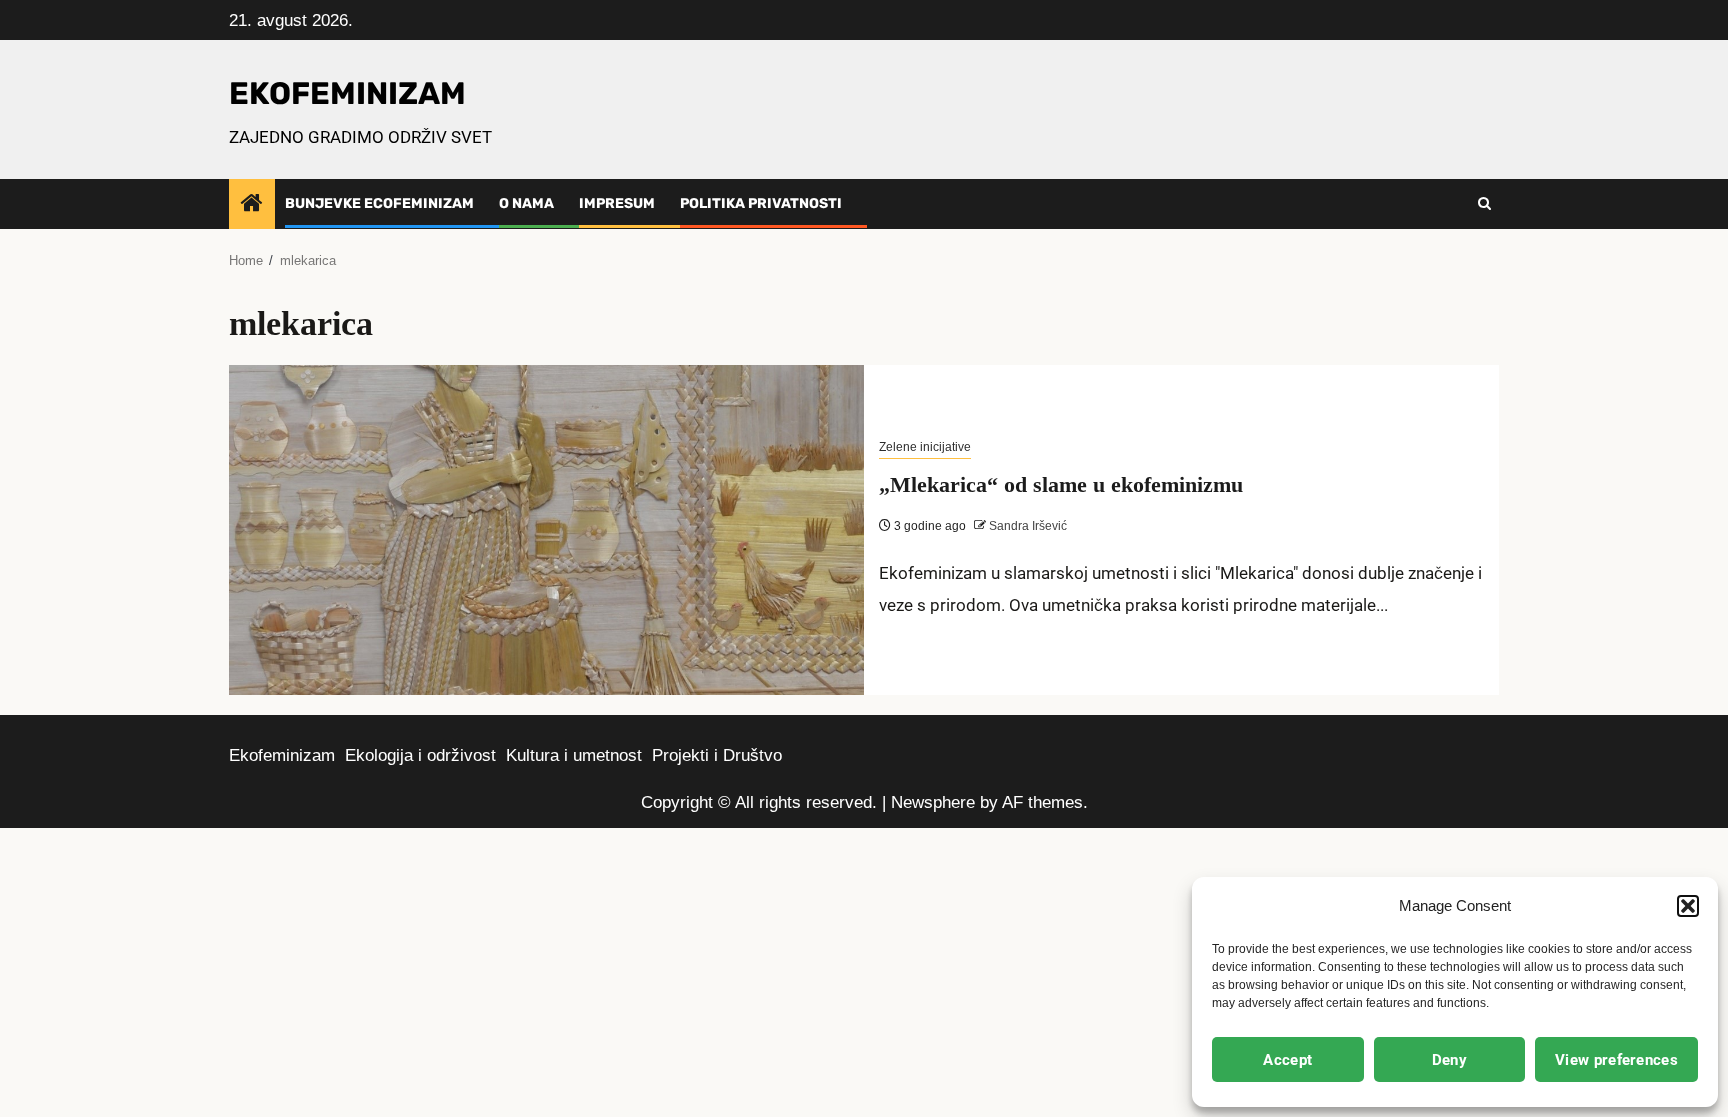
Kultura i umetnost (574, 755)
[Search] (1484, 204)
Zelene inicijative (925, 447)
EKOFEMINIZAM (347, 93)
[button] (1688, 906)
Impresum (617, 203)
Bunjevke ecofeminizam (379, 203)
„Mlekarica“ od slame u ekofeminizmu (1061, 484)
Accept (1287, 1060)
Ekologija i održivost (420, 755)
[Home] (252, 204)
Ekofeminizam (282, 755)
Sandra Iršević (1026, 526)
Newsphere (933, 802)
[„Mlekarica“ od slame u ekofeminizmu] (546, 530)
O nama (526, 203)
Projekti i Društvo (717, 755)
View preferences (1616, 1060)
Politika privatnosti (761, 203)
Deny (1449, 1060)
